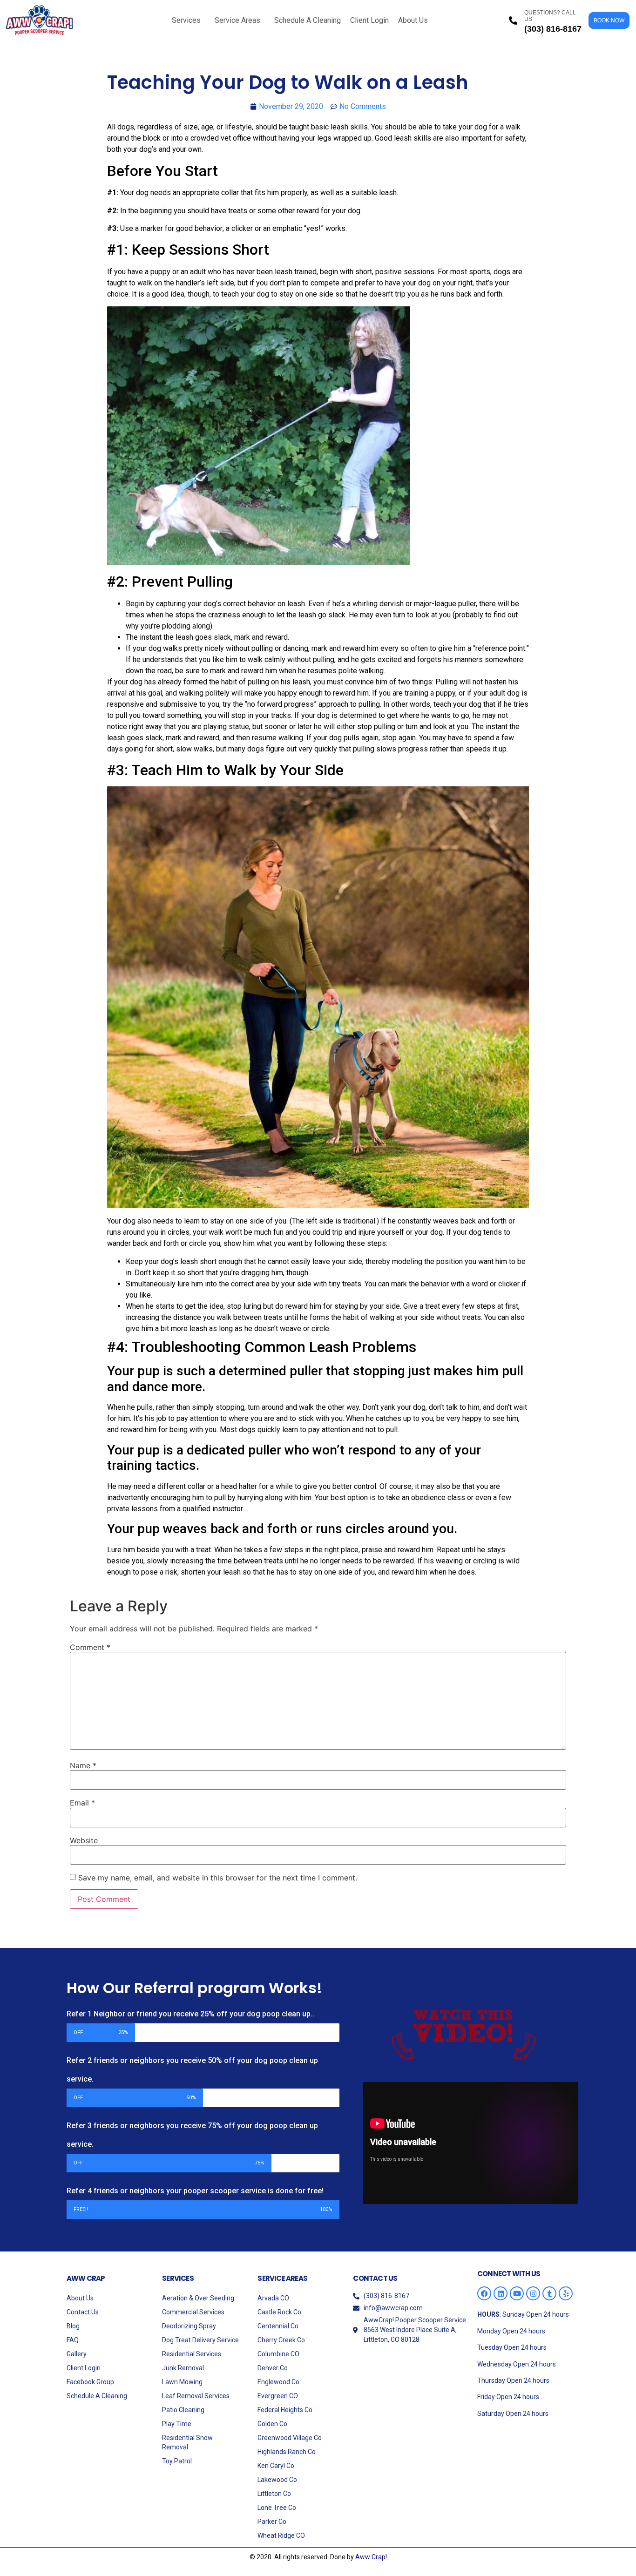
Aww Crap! (371, 2557)
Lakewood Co (277, 2480)
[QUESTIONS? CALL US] (513, 20)
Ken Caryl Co (276, 2466)
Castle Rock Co (279, 2312)
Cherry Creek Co (281, 2340)
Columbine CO (278, 2354)
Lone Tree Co (277, 2508)
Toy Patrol (177, 2461)
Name (83, 1765)
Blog (73, 2326)
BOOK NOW (609, 20)
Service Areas (237, 20)
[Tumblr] (549, 2293)
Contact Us (83, 2312)
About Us (413, 20)
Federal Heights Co (285, 2410)
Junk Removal (183, 2368)
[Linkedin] (501, 2293)
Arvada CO (273, 2298)
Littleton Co (274, 2494)
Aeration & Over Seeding (198, 2298)
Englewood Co (278, 2382)
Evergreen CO (278, 2396)
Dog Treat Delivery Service (200, 2340)
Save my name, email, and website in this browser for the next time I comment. (218, 1878)
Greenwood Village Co (290, 2438)
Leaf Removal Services (196, 2396)
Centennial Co (278, 2326)
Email (82, 1803)
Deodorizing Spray (189, 2326)
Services (186, 20)
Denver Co (273, 2368)
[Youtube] (517, 2293)
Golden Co (272, 2424)
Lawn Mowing (182, 2382)
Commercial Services (193, 2312)
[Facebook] (484, 2293)
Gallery (77, 2354)
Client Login (369, 20)
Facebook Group (90, 2382)
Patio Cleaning (183, 2410)
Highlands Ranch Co (287, 2452)
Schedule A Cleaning (308, 20)
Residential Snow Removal (187, 2442)
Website (84, 1840)
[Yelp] (566, 2293)
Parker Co (272, 2522)
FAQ (73, 2340)
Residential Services (192, 2354)
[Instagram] (533, 2293)
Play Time (177, 2424)
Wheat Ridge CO (281, 2535)
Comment (90, 1647)
